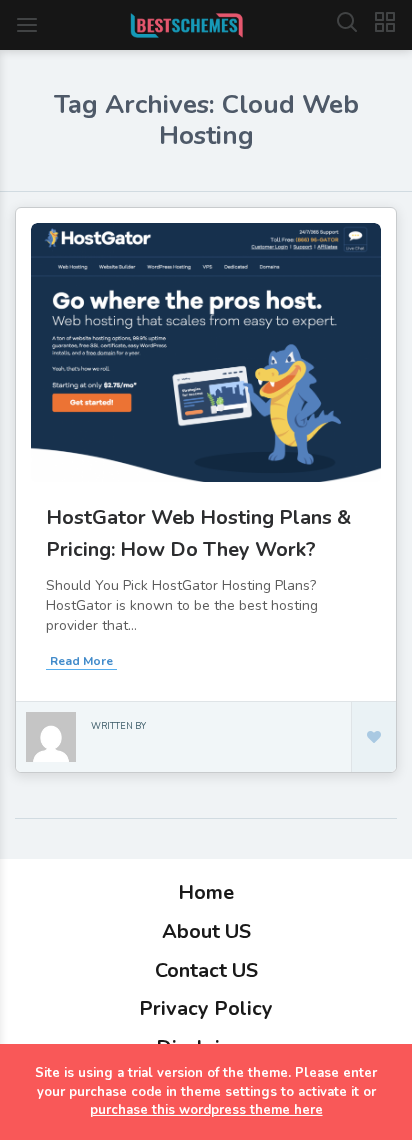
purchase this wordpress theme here (206, 1110)
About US (206, 931)
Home (206, 892)
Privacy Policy (206, 1008)
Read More (81, 661)
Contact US (206, 970)
